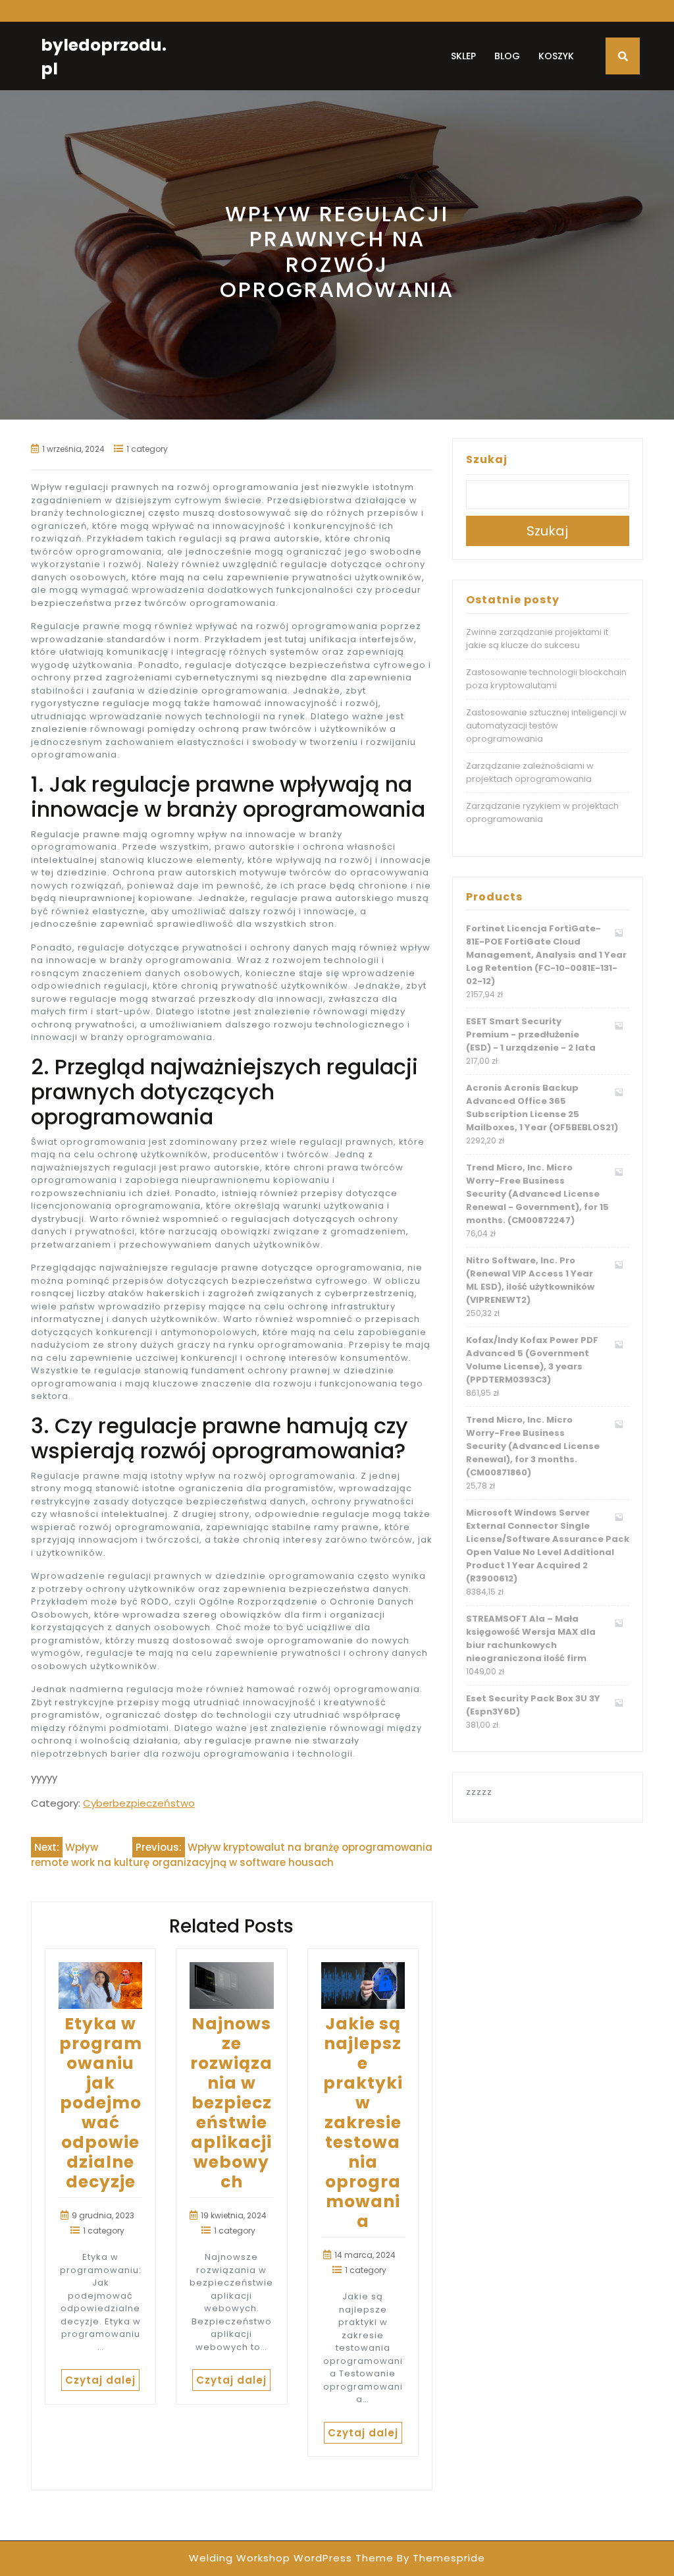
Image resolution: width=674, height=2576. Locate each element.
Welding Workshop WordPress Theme (291, 2558)
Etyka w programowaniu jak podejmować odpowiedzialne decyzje (101, 2103)
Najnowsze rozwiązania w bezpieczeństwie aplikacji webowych (231, 2103)
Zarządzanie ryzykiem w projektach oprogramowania (542, 812)
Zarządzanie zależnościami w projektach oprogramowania (530, 772)
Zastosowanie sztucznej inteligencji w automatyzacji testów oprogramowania (546, 726)
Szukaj (487, 459)
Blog (507, 56)
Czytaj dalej (100, 2380)
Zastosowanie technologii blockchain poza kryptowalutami (546, 679)
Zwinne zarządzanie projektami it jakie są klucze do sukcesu (537, 639)
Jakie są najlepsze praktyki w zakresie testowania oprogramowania (363, 2123)
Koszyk (556, 56)
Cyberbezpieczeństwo (139, 1803)
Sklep (463, 56)
